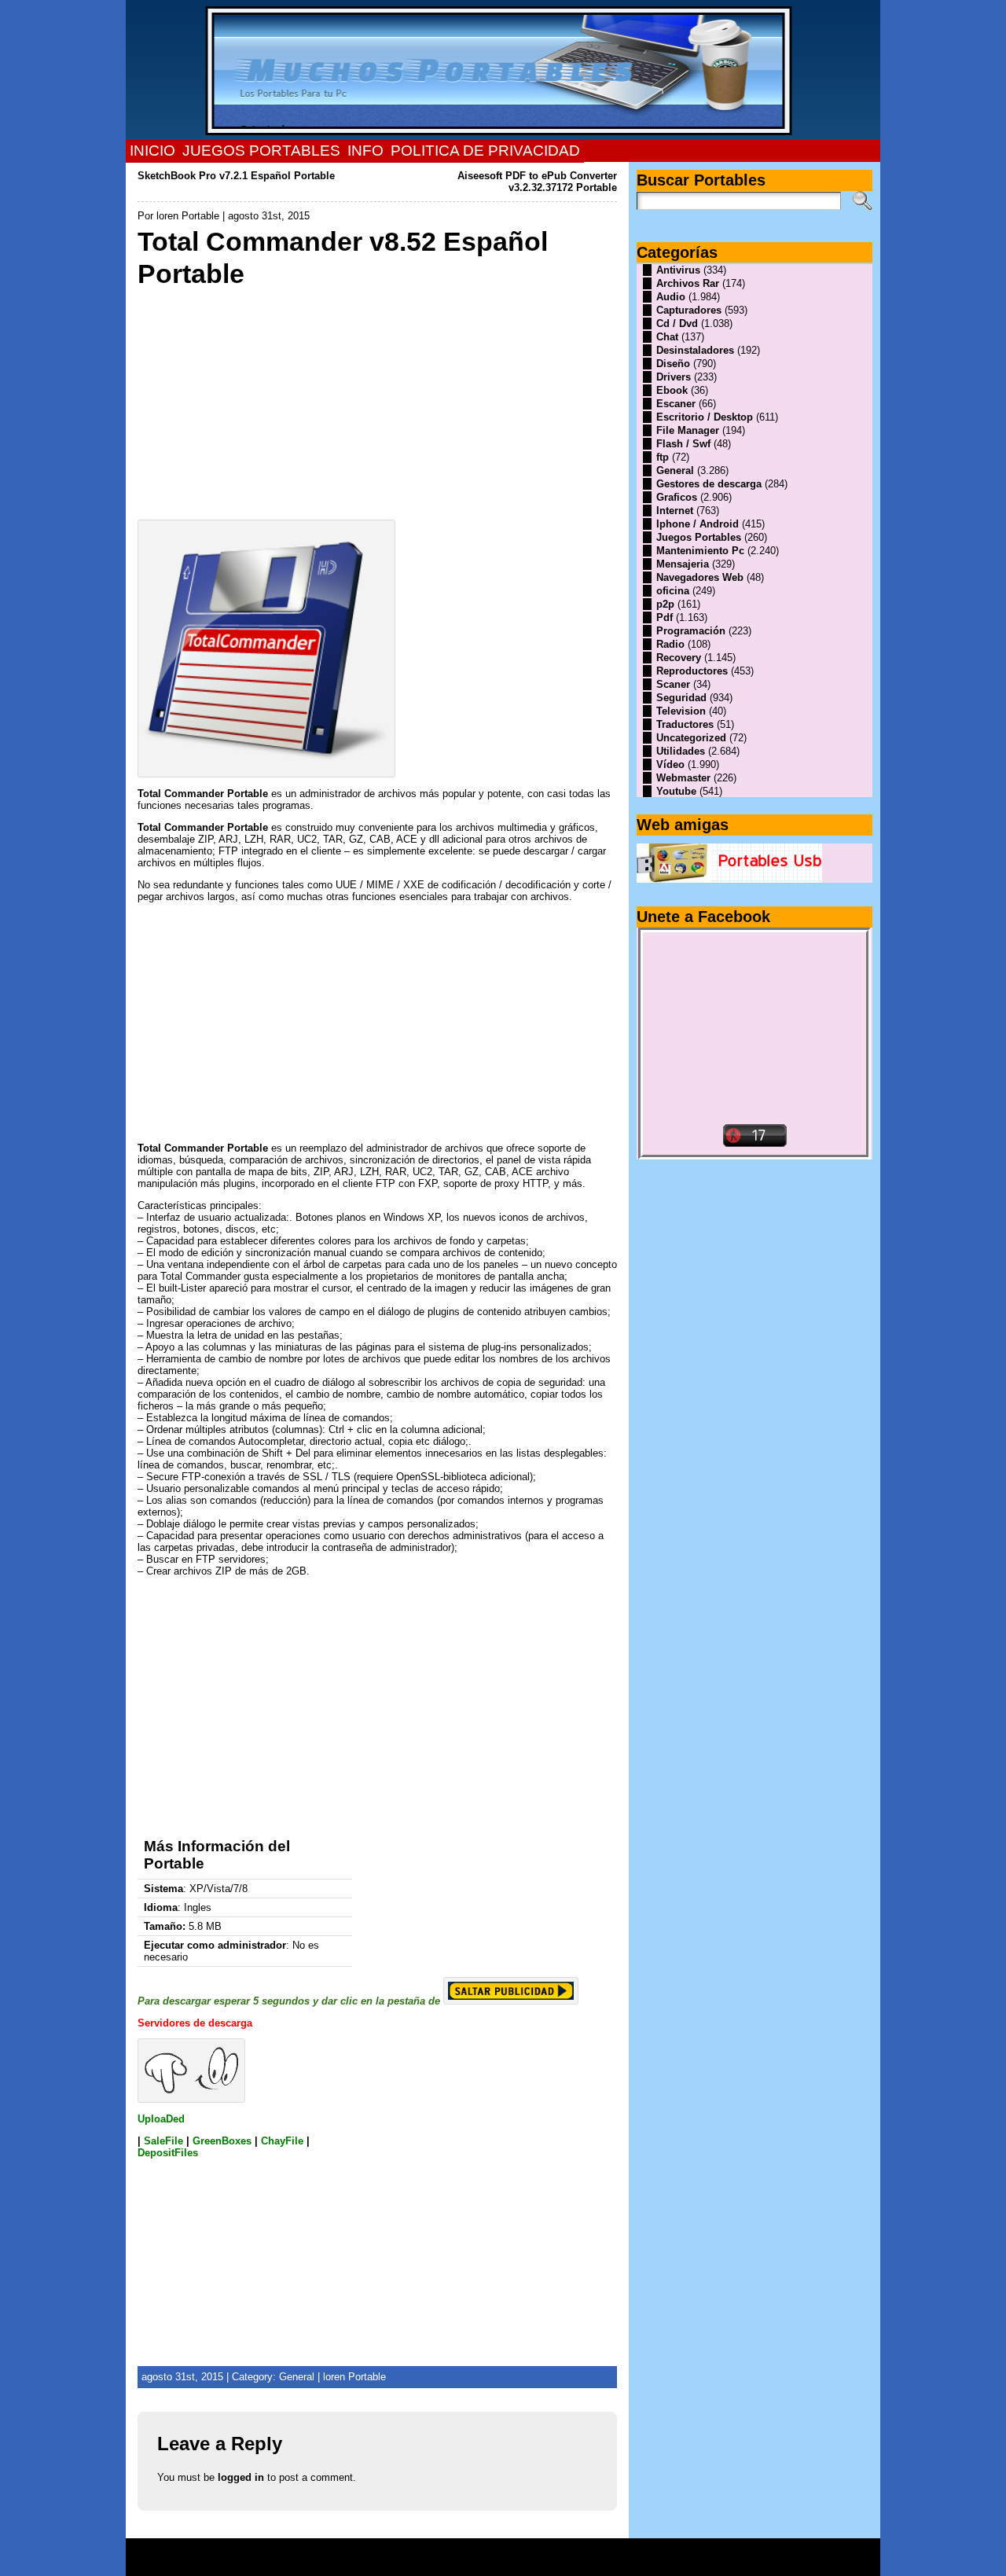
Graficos (677, 497)
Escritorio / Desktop (705, 417)
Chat (667, 337)
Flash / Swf (683, 444)
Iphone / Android (698, 524)
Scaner (673, 684)
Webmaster (683, 778)
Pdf (665, 617)
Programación (691, 631)
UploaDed (161, 2119)
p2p (665, 604)
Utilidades (681, 751)
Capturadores (689, 310)
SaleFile (163, 2141)
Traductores (685, 724)
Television (681, 711)
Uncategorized (691, 738)
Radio (670, 644)
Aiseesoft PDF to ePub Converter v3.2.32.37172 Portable (537, 182)
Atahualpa (559, 2563)
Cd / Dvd (677, 323)
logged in (241, 2477)
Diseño (673, 364)
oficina (673, 591)
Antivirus (678, 270)
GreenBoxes (222, 2141)
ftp (663, 457)
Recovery (679, 658)
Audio (671, 297)
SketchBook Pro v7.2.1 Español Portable (236, 176)
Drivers (674, 377)
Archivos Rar (688, 283)
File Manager (688, 430)
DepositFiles (168, 2153)
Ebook (672, 390)
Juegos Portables (699, 537)
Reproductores (692, 671)
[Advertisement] (377, 400)
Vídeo (670, 764)
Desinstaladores (695, 350)
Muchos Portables (496, 2552)
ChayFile (284, 2141)
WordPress (503, 2563)
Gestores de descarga (709, 484)
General (297, 2377)
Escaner (676, 404)
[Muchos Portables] (503, 70)
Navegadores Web (700, 577)
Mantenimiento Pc (700, 551)
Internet (675, 511)
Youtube (676, 791)
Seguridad (681, 698)
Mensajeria (683, 564)
